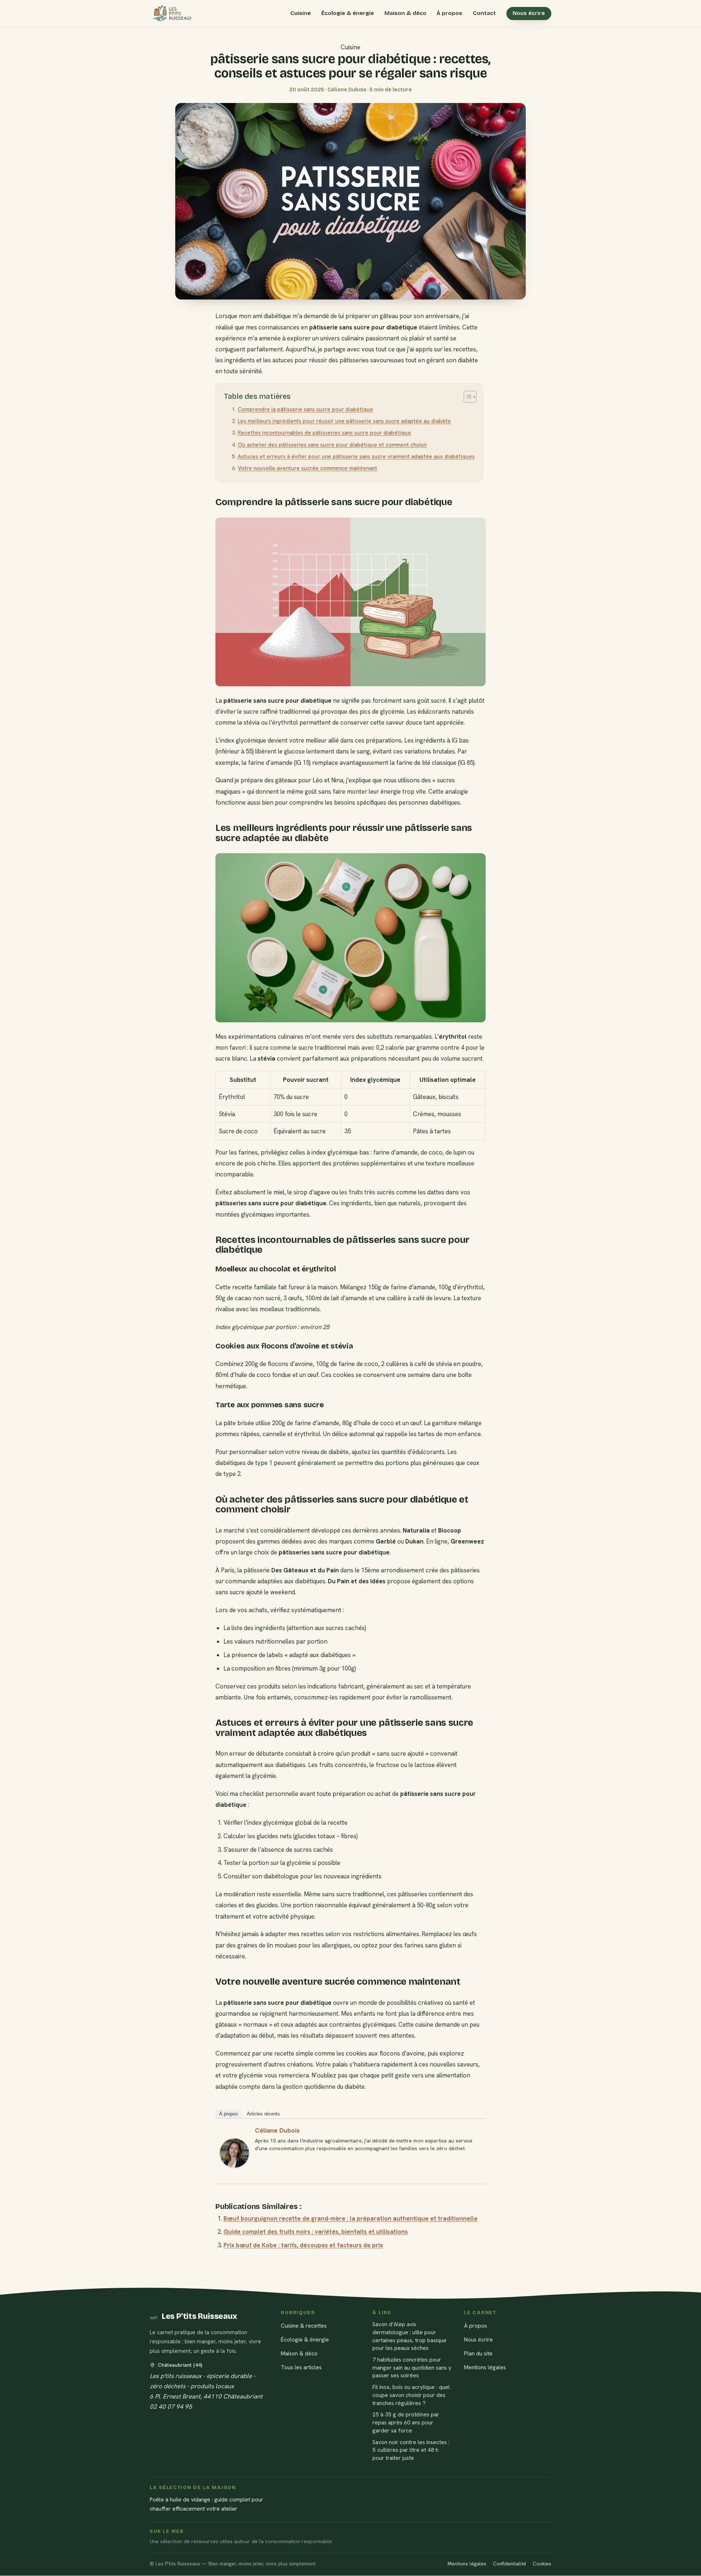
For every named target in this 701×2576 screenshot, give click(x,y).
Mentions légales (485, 2368)
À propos (449, 13)
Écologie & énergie (348, 13)
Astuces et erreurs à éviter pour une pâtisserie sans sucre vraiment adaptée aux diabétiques (356, 457)
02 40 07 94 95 (171, 2407)
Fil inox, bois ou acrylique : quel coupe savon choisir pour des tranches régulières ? (411, 2395)
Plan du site (478, 2353)
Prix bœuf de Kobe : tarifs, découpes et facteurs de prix (303, 2245)
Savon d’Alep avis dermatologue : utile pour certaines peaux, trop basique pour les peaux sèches (409, 2336)
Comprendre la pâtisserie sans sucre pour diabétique (305, 409)
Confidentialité (510, 2564)
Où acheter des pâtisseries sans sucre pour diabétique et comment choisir (332, 445)
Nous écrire (529, 13)
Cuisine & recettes (304, 2326)
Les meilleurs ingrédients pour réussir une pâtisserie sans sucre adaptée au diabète (344, 421)
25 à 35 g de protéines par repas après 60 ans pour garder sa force (406, 2423)
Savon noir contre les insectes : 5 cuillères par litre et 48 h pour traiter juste (411, 2450)
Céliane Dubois (277, 2130)
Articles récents (263, 2114)
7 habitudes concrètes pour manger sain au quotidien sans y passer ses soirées (412, 2367)
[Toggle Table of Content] (466, 397)
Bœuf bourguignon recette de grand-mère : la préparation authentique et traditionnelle (350, 2218)
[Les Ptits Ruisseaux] (171, 14)
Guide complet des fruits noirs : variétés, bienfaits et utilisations (316, 2232)
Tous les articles (301, 2368)
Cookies (542, 2564)
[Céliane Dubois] (234, 2153)
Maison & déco (405, 13)
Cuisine (300, 13)
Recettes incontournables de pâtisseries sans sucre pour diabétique (324, 433)
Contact (484, 13)
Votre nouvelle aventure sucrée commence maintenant (307, 468)
